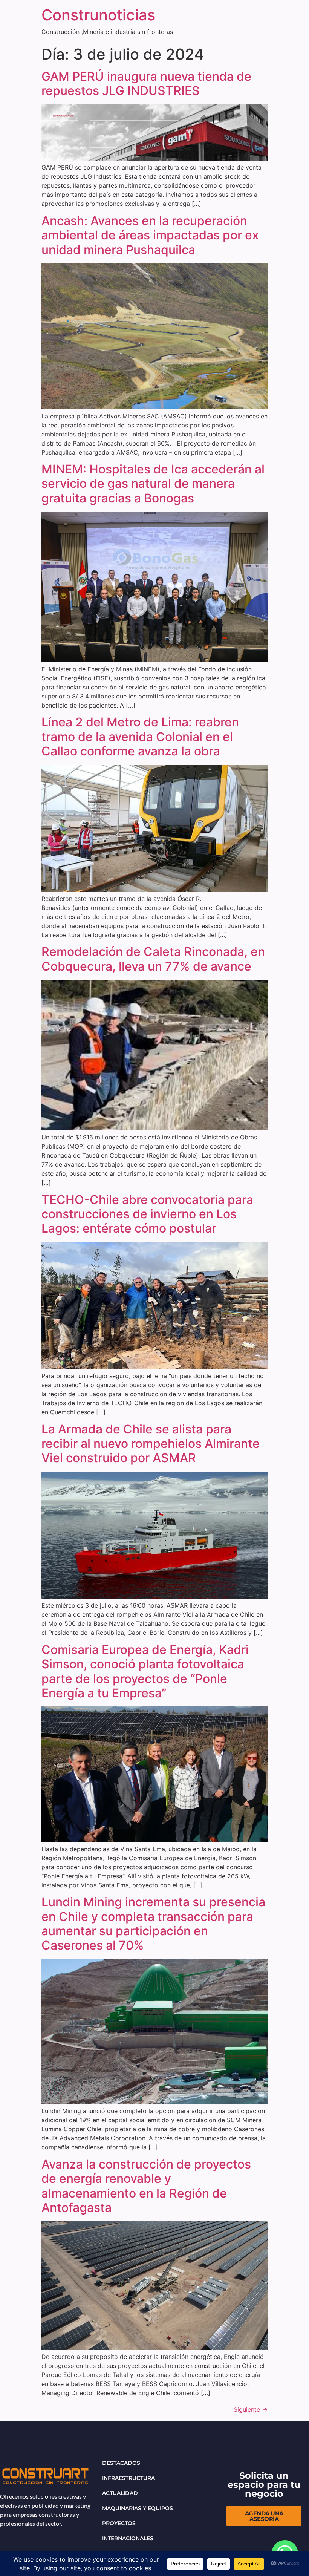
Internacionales (128, 2538)
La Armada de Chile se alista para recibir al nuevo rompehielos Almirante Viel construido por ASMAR (151, 1444)
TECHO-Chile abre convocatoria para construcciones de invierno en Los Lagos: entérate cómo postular (147, 1214)
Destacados (121, 2463)
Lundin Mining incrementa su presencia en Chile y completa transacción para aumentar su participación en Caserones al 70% (153, 1924)
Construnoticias (98, 15)
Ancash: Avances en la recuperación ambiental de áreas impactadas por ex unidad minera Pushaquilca (150, 235)
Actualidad (120, 2493)
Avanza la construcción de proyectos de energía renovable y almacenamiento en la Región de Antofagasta (146, 2186)
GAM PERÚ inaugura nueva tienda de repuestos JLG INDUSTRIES (146, 83)
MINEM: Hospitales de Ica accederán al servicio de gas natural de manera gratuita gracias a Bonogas (153, 484)
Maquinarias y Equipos (138, 2508)
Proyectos (119, 2523)
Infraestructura (128, 2478)
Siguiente (251, 2409)
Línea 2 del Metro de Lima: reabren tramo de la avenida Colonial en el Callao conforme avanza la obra (140, 737)
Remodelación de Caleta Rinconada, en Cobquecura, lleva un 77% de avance (153, 959)
